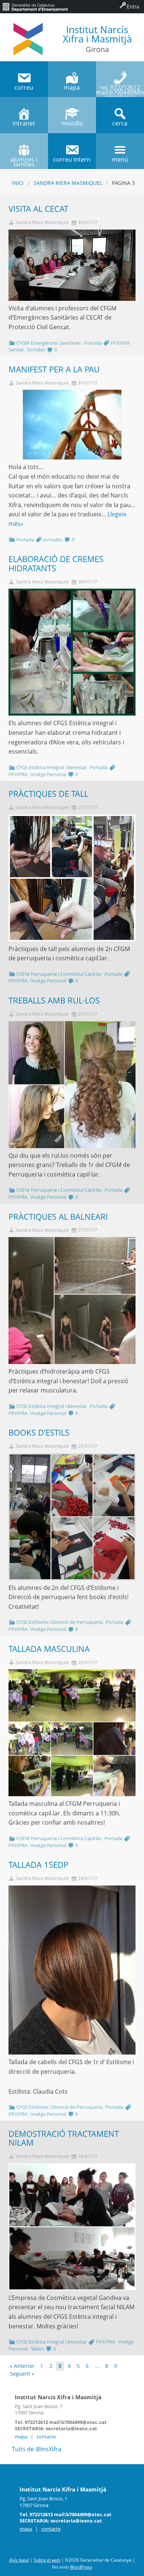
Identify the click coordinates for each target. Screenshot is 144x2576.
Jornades (53, 540)
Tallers (37, 2349)
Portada (93, 343)
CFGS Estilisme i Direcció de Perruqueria (59, 1622)
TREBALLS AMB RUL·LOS (54, 1000)
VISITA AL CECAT (38, 209)
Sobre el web (47, 2560)
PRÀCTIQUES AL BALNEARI (58, 1217)
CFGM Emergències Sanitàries (49, 343)
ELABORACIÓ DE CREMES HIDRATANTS (56, 564)
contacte (46, 2436)
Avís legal (19, 2560)
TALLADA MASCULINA (49, 1649)
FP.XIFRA (120, 343)
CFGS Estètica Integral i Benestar (52, 767)
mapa (21, 2436)
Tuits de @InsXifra (37, 2449)
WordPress (81, 2567)
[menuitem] (35, 7)
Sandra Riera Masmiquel (68, 183)
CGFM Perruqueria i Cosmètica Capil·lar (59, 974)
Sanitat (16, 349)
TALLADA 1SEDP (38, 1865)
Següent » (22, 2374)
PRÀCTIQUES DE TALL (48, 794)
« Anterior (22, 2366)
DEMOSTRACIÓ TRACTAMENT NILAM (64, 2138)
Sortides (36, 349)
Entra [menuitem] (133, 6)
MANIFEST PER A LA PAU (54, 369)
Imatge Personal (48, 774)
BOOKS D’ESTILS (39, 1432)
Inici (18, 183)
